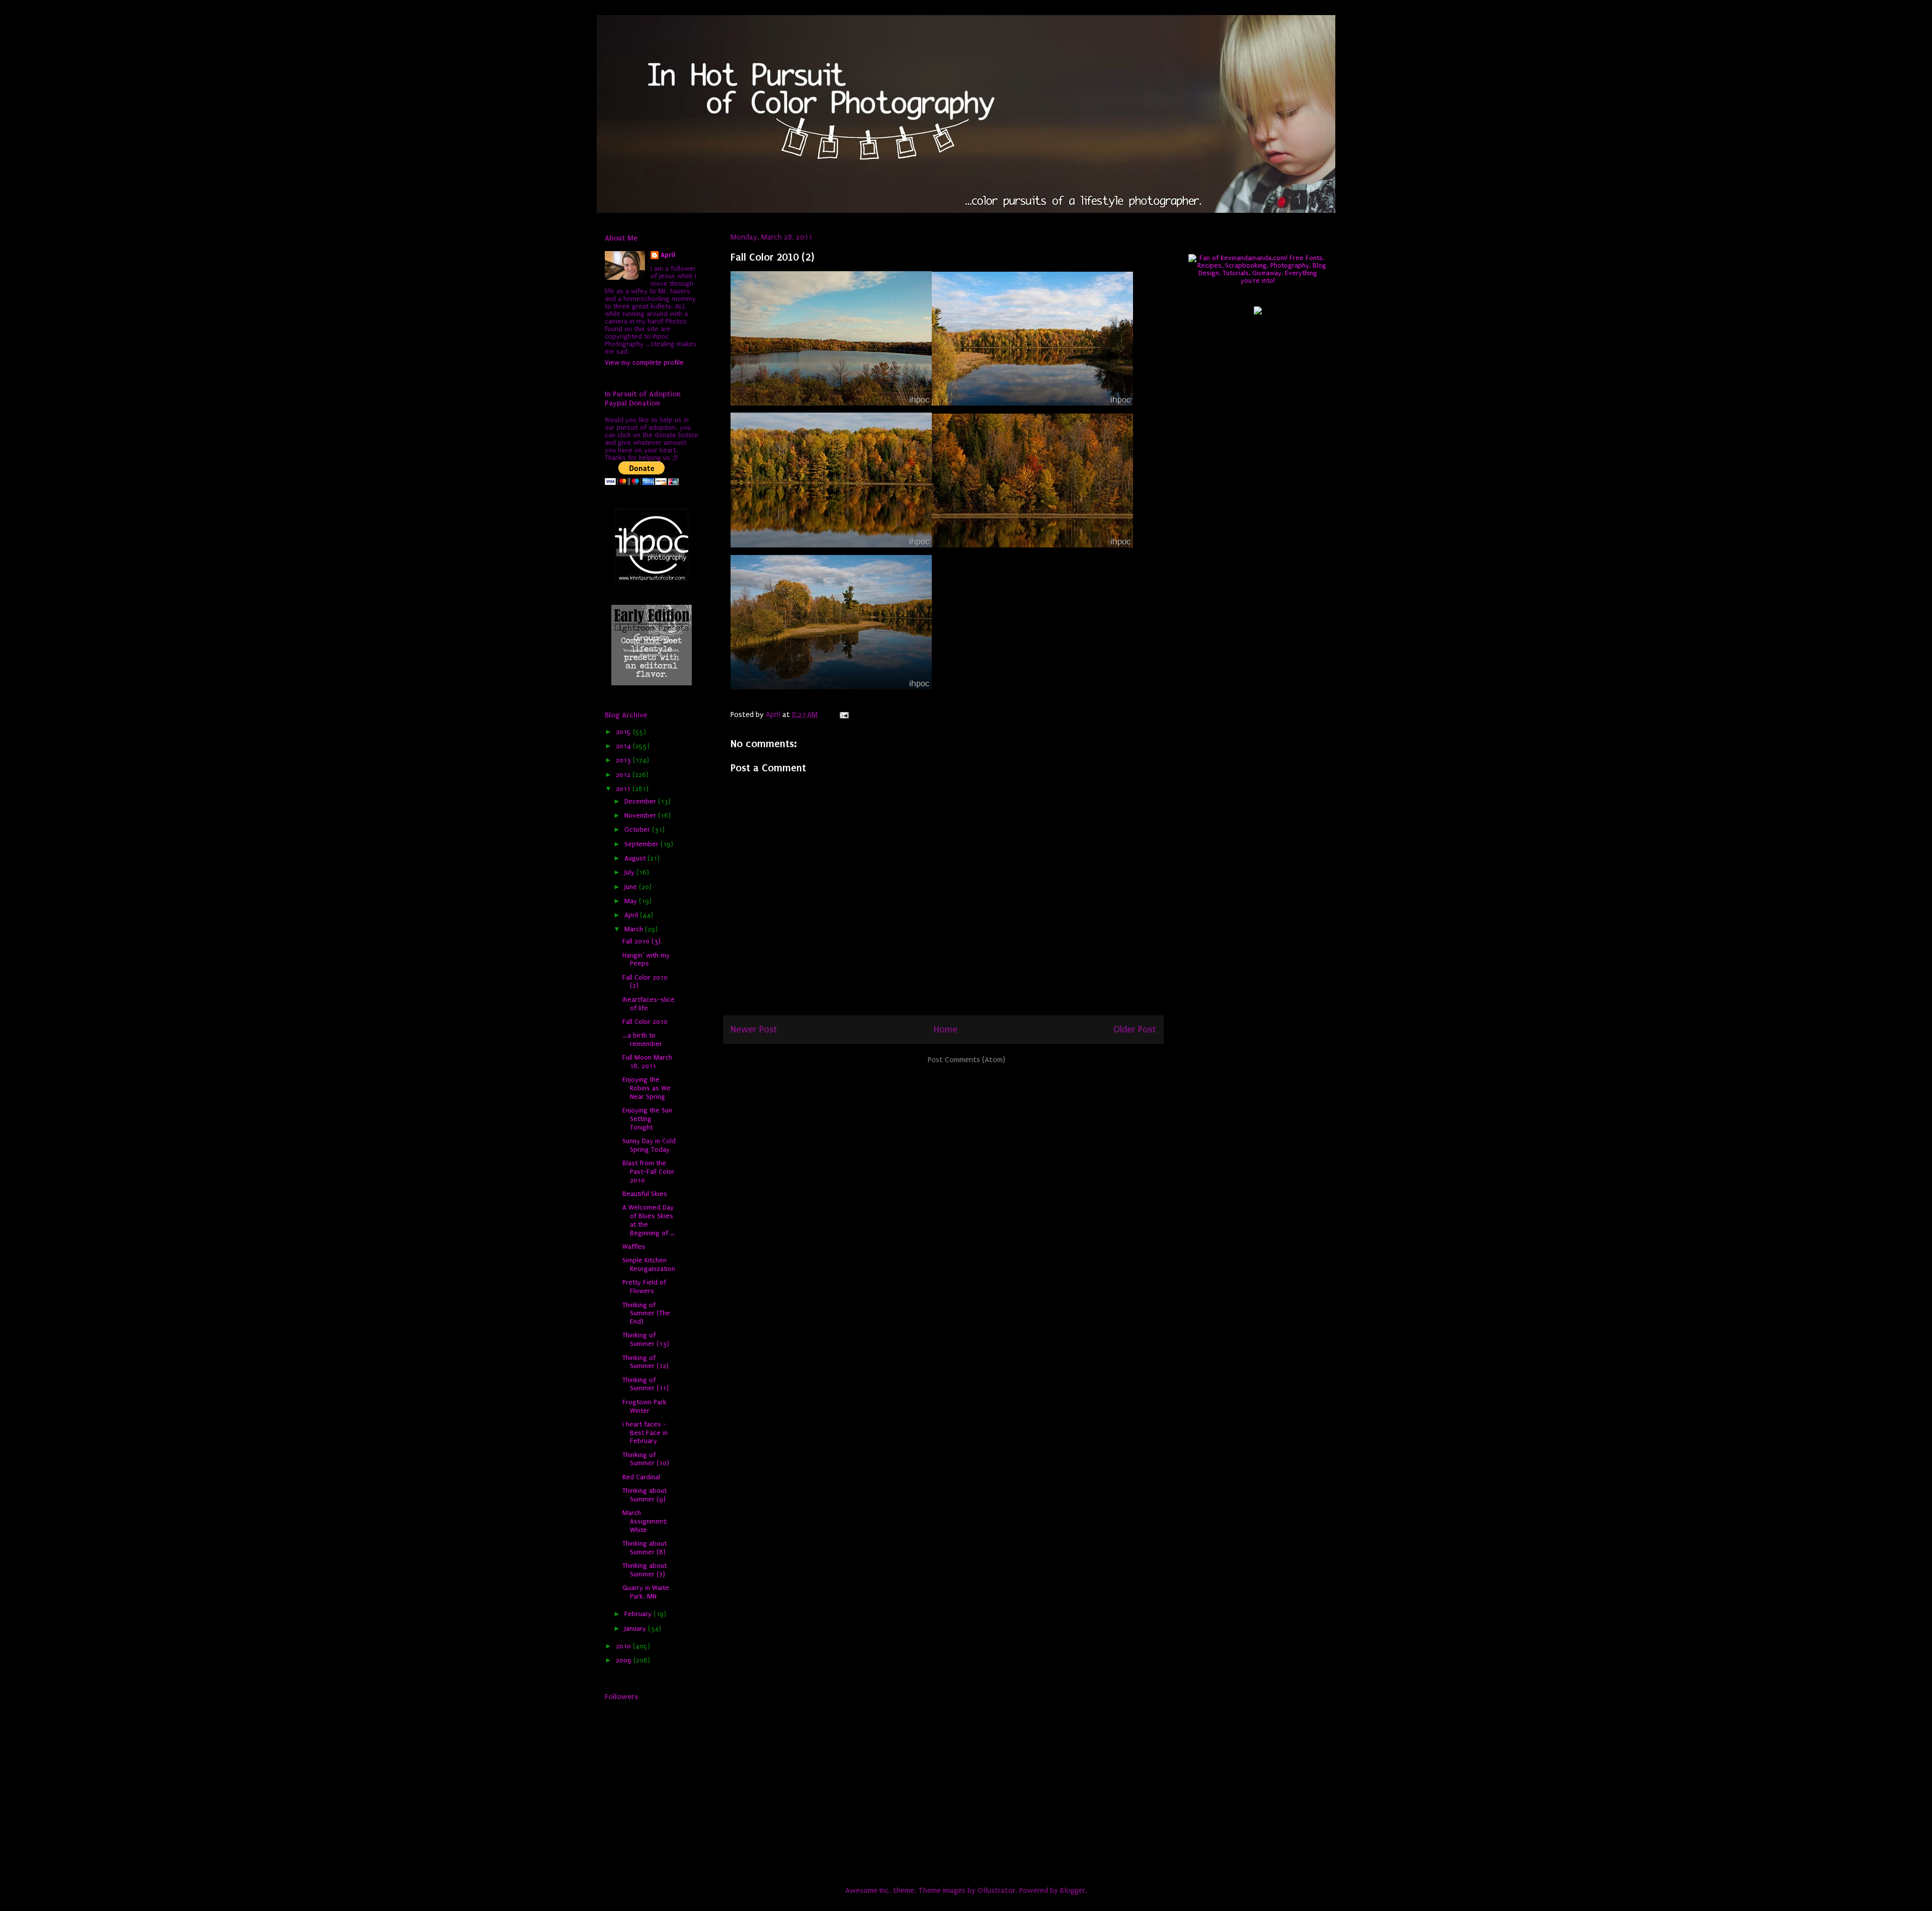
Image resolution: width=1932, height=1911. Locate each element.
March (635, 929)
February (639, 1614)
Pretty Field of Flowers (644, 1287)
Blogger (1073, 1890)
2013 (624, 760)
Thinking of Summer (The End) (646, 1313)
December (641, 801)
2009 (625, 1660)
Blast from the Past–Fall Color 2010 (649, 1172)
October (638, 829)
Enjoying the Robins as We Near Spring (647, 1088)
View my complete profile (644, 363)
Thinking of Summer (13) (646, 1339)
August (636, 858)
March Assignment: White (645, 1521)
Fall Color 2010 (645, 1022)
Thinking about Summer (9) (645, 1495)
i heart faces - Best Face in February (645, 1433)
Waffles (634, 1247)
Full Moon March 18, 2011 (647, 1062)
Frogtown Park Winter (645, 1406)
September (642, 844)
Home (946, 1029)
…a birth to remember (642, 1040)
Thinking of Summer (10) (646, 1459)
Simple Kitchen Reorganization (649, 1264)
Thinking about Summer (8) (645, 1548)
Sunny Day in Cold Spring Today (649, 1145)
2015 (624, 732)
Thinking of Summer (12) (646, 1362)
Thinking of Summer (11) (646, 1384)
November (641, 815)
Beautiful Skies (645, 1194)
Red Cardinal (641, 1477)
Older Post (1135, 1029)
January (636, 1628)
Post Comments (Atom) (967, 1060)
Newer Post (754, 1029)
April (668, 255)
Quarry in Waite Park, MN (646, 1592)
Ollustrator (996, 1890)
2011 (624, 789)
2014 (624, 746)
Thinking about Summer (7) (645, 1570)
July (630, 872)
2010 (624, 1646)
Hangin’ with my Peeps (646, 960)
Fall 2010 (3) (641, 941)
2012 (624, 775)
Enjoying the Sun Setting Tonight (647, 1119)
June (632, 887)
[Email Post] (843, 714)
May (632, 901)
